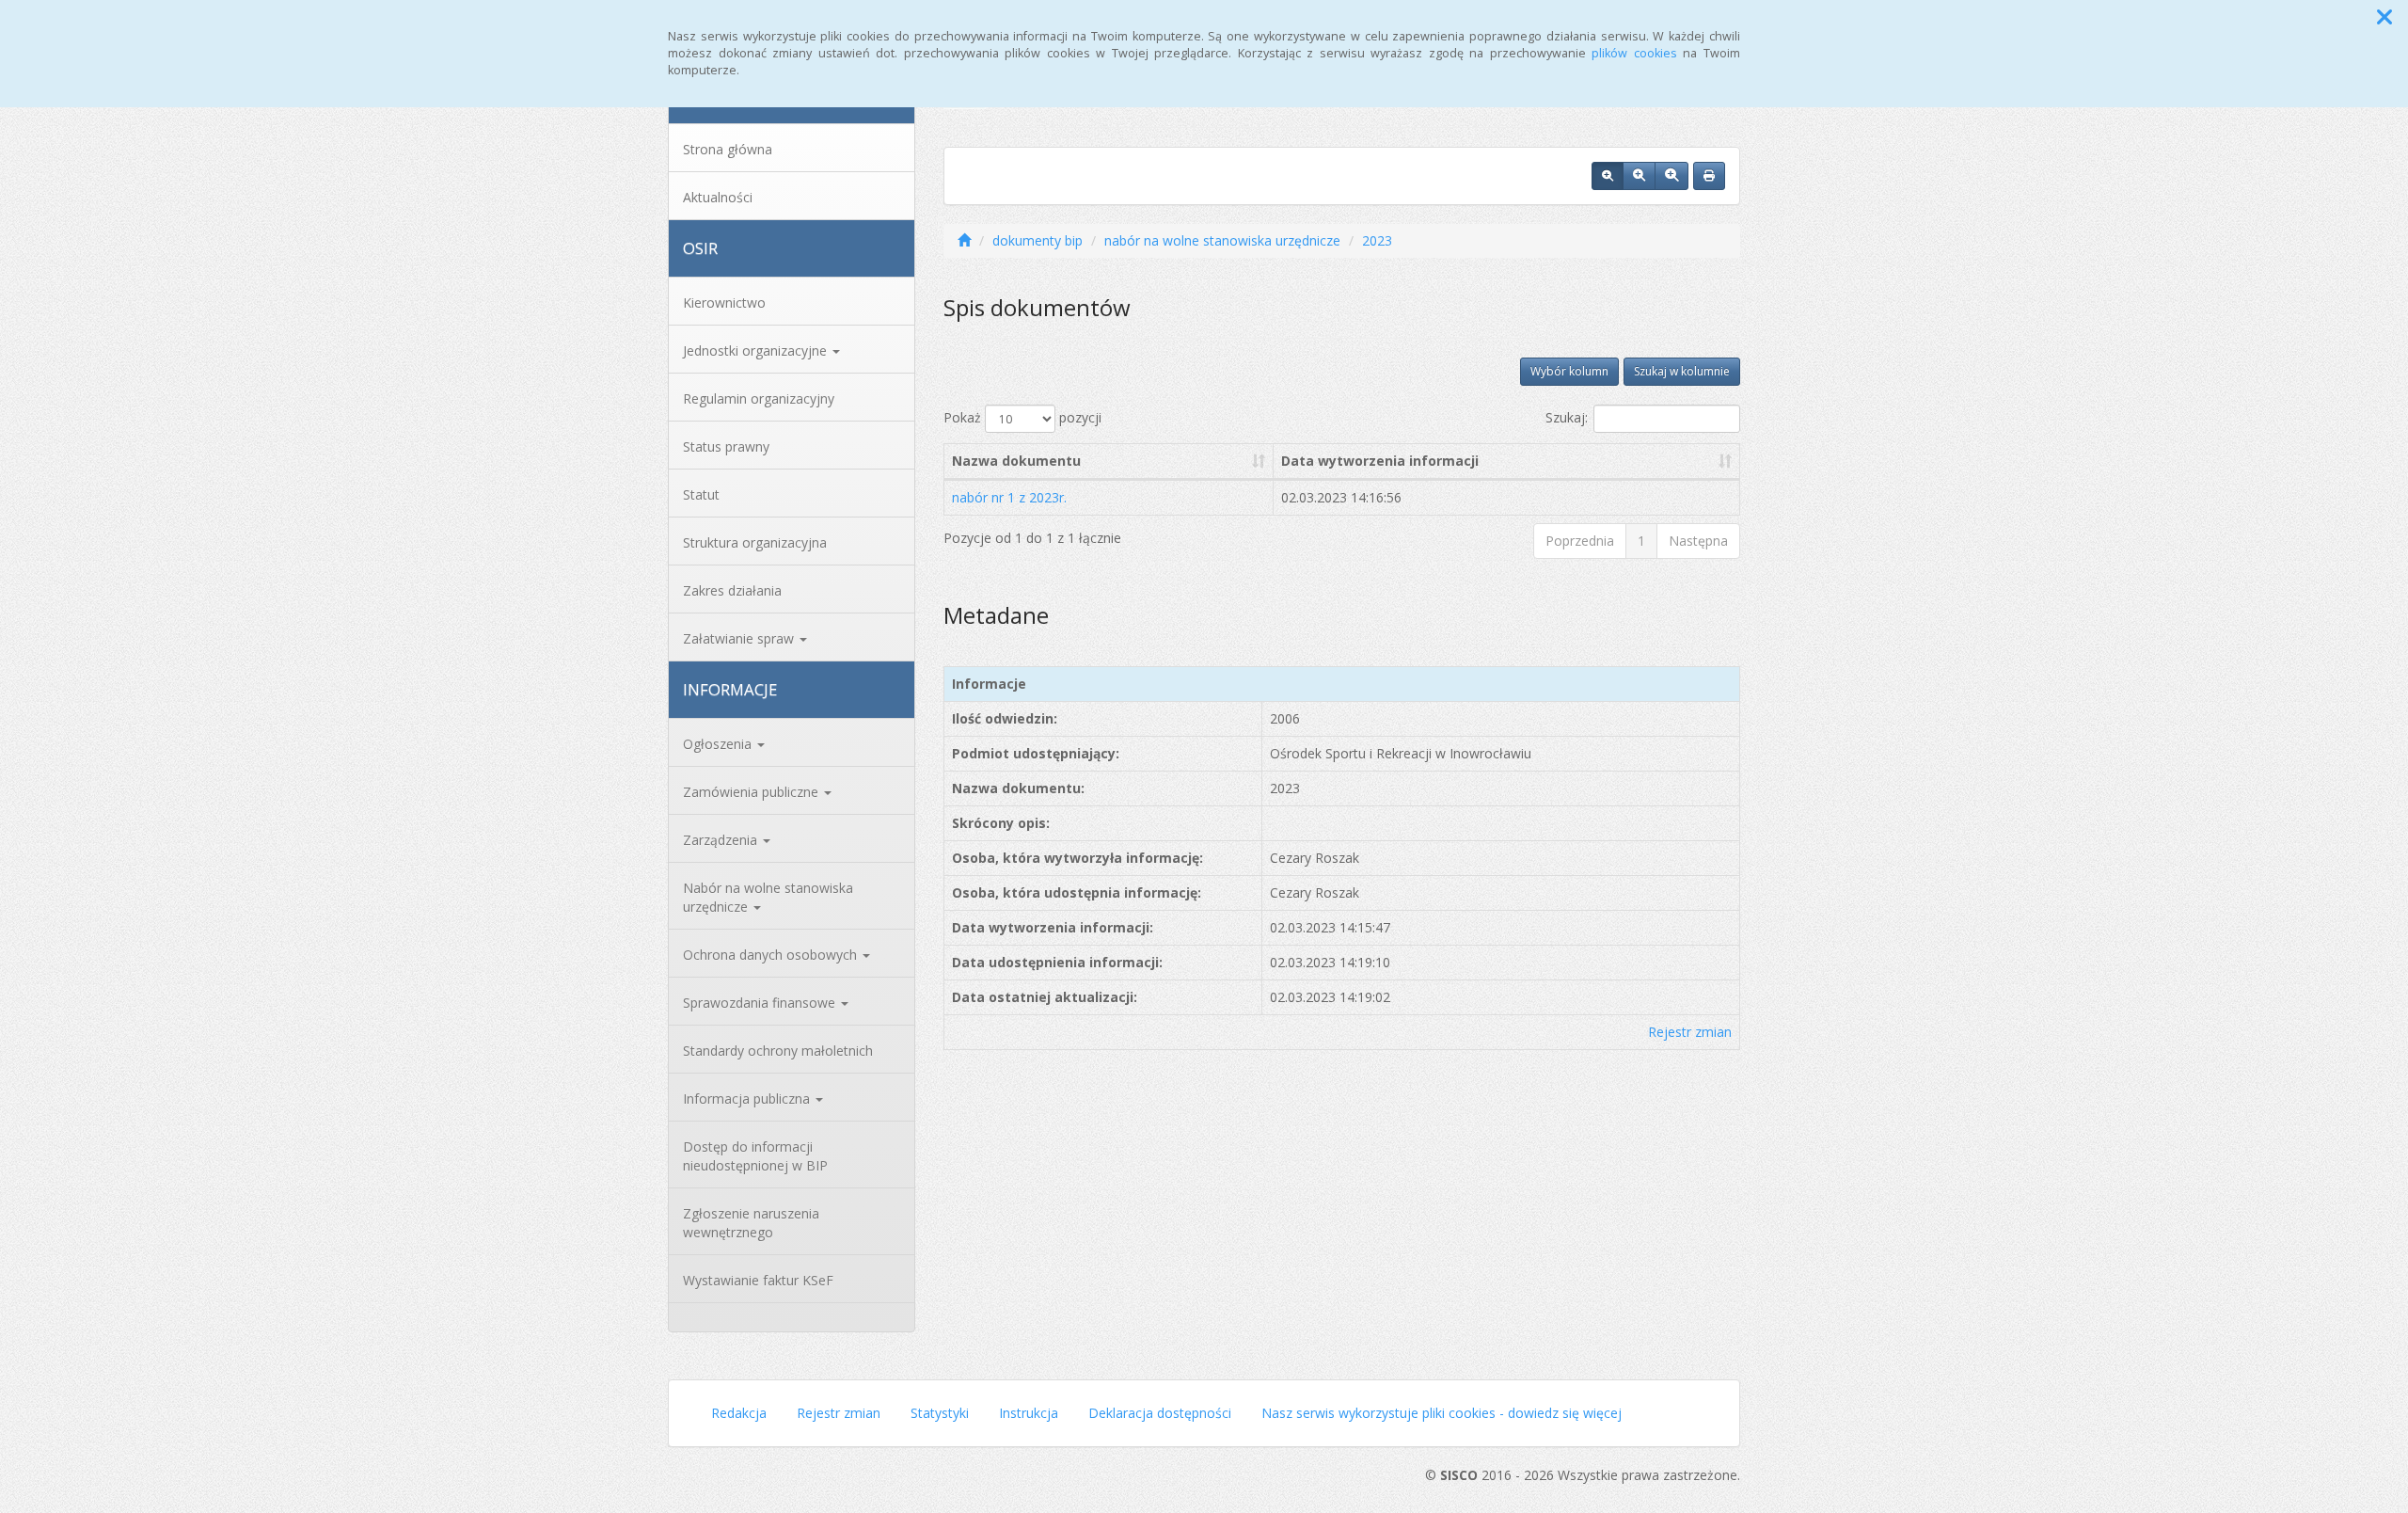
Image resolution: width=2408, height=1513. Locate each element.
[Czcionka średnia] (1639, 176)
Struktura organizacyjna (755, 542)
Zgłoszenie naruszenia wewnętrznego (751, 1223)
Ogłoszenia (719, 744)
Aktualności (718, 197)
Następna (1698, 541)
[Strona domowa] (964, 240)
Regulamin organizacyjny (759, 398)
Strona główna (728, 149)
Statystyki (940, 1413)
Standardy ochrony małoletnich (778, 1051)
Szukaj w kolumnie (1682, 371)
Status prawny (726, 446)
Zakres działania (732, 590)
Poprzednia (1580, 541)
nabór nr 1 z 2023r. (1009, 497)
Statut (701, 494)
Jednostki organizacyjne (757, 350)
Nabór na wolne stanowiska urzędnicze (768, 897)
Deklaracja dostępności (1160, 1413)
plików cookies (1634, 53)
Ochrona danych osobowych (772, 955)
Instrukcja (1029, 1413)
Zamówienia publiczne (752, 792)
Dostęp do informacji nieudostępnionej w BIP (755, 1156)
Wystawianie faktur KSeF (758, 1280)
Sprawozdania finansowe (761, 1003)
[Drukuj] (1709, 176)
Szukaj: (1567, 417)
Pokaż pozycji (1022, 417)
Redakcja (739, 1413)
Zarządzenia (722, 840)
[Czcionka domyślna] (1608, 176)
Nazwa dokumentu (1016, 461)
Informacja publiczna (748, 1099)
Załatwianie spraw (740, 638)
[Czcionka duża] (1671, 176)
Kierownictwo (724, 303)
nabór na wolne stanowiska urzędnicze (1222, 240)
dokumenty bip (1038, 240)
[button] (2384, 17)
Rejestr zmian (1690, 1032)
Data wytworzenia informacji (1380, 461)
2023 (1377, 240)
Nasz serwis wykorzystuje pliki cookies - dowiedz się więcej (1442, 1413)
